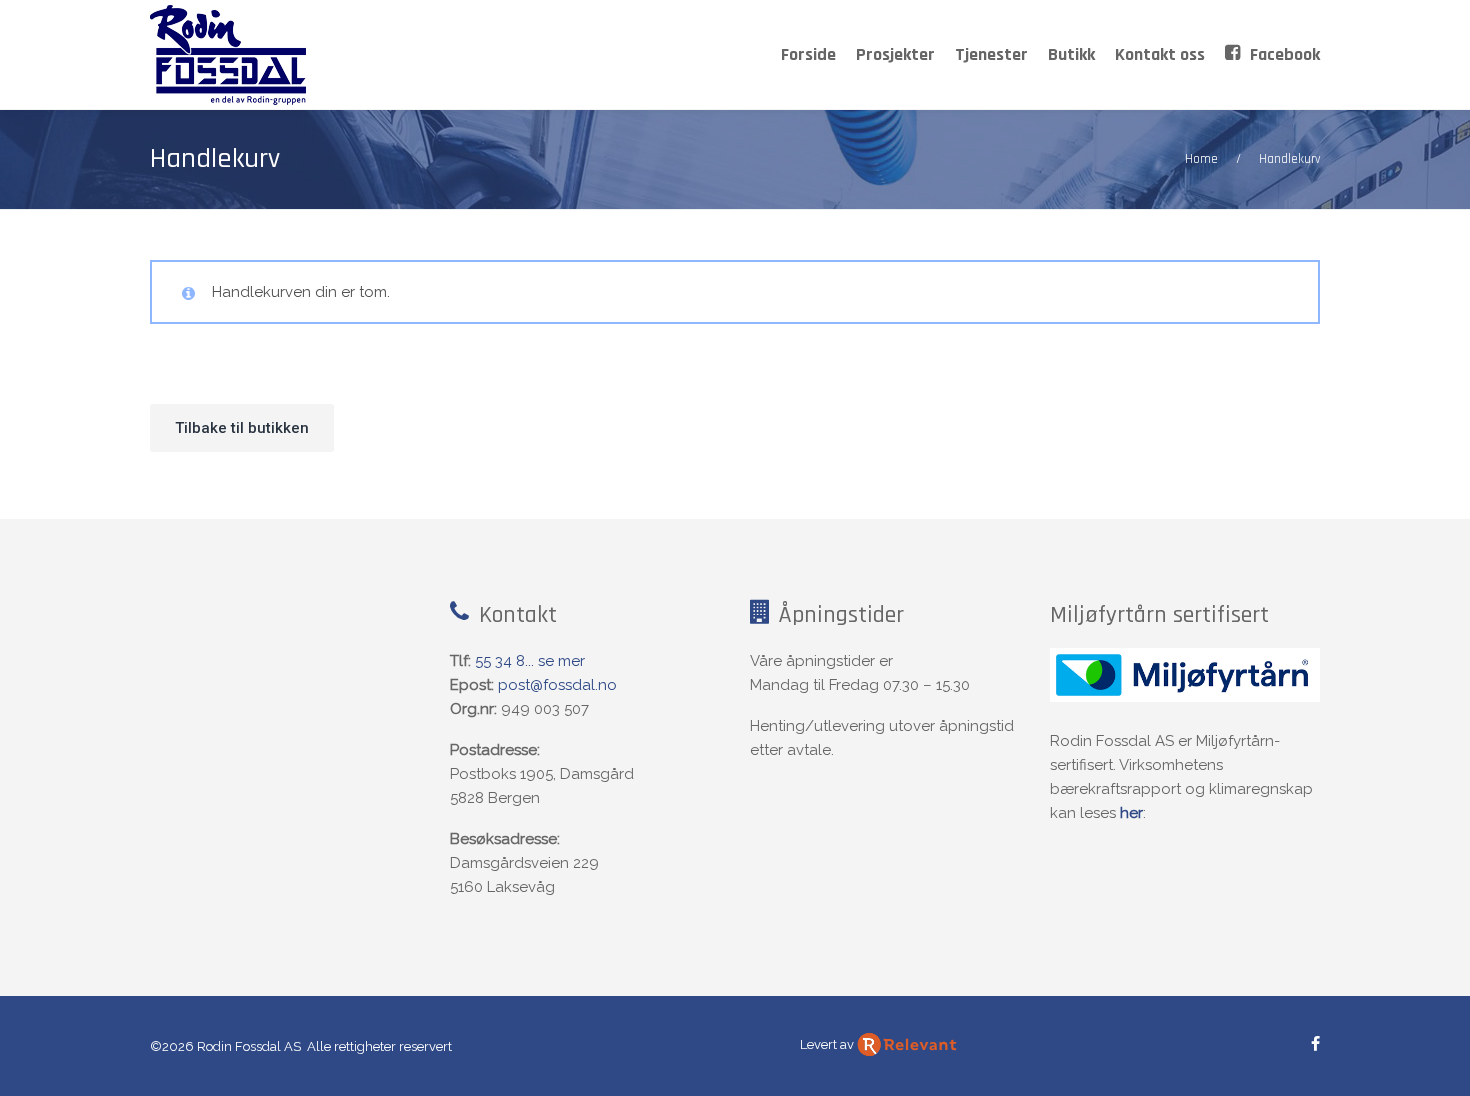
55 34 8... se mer (530, 661)
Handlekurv (215, 159)
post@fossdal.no (557, 685)
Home (1201, 159)
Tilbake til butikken (242, 428)
